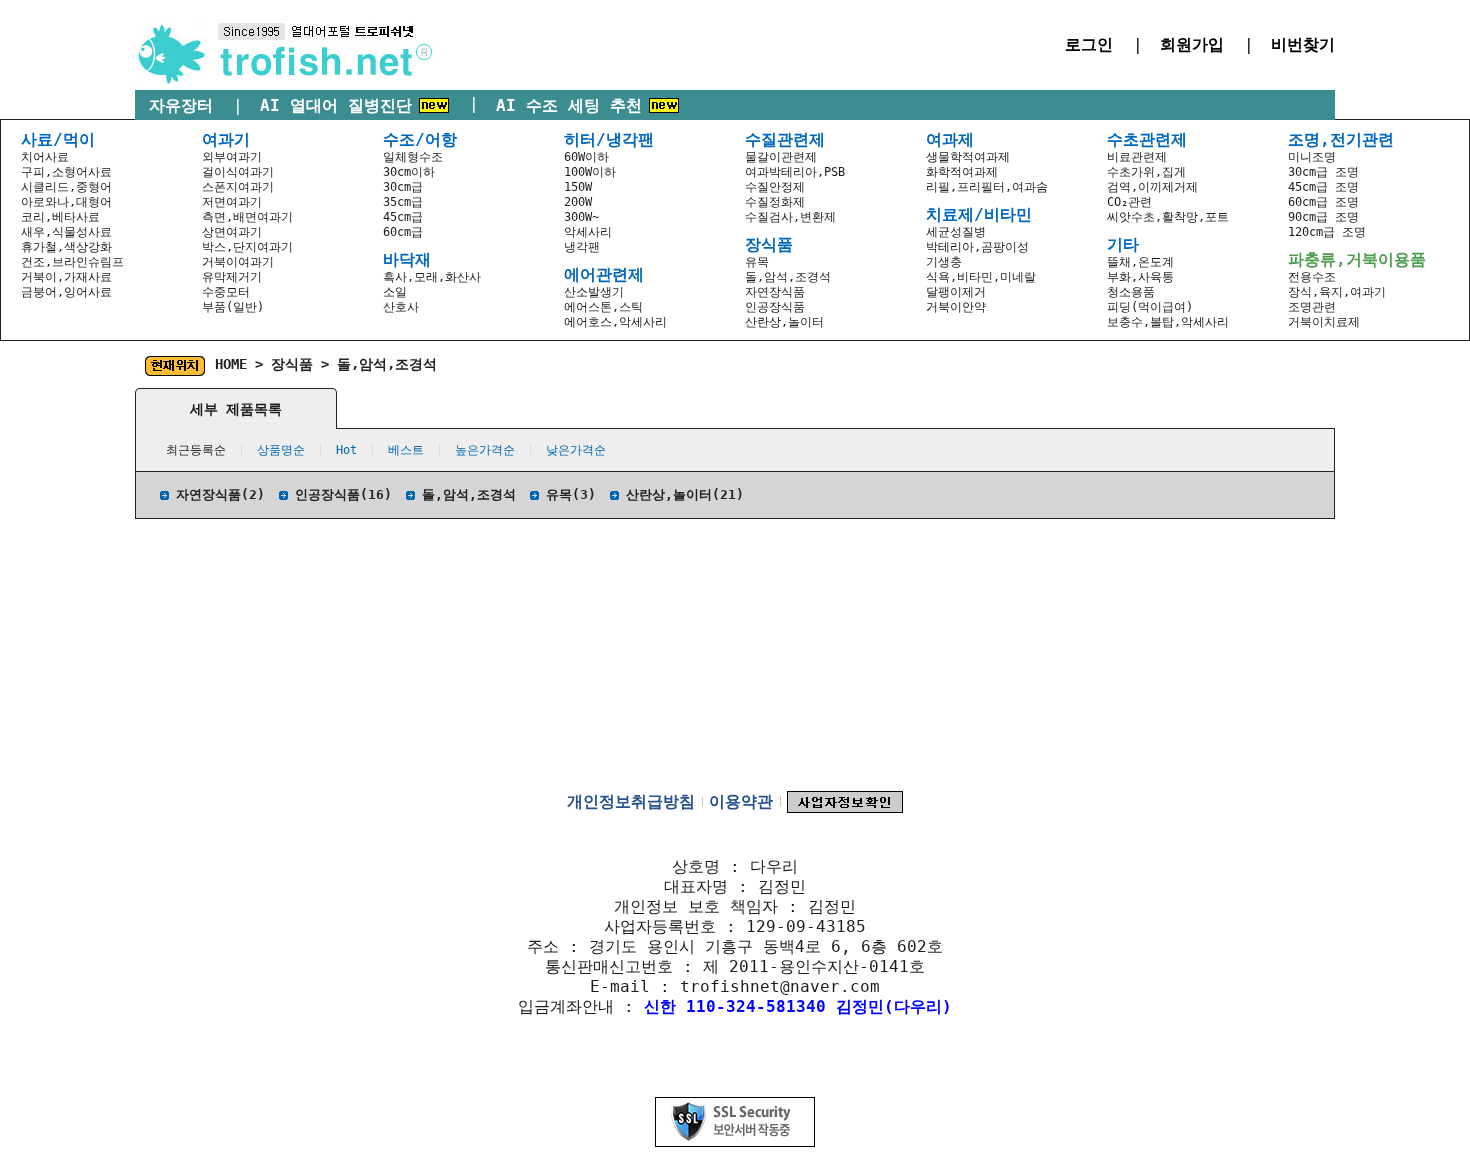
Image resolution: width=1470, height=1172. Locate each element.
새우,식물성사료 (66, 232)
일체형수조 (413, 157)
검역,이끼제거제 (1152, 187)
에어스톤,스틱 (603, 307)
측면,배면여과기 (247, 217)
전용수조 (1312, 277)
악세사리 (588, 232)
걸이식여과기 (238, 172)
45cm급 (403, 217)
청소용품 (1131, 292)
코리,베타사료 (60, 217)
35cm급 (403, 202)
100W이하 (590, 172)
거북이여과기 (238, 262)
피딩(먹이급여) (1150, 307)
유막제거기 (232, 277)
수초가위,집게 (1146, 172)
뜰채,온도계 (1140, 262)
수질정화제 (775, 202)
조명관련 (1312, 307)
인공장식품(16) (343, 494)
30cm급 (403, 187)
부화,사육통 (1140, 277)
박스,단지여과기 (247, 247)
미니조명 (1312, 157)
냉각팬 (582, 247)
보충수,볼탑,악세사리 (1168, 322)
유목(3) (571, 494)
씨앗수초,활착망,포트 (1168, 217)
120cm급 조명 (1327, 232)
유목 (757, 262)
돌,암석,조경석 (788, 277)
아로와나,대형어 (66, 202)
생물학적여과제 (968, 157)
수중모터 (226, 292)
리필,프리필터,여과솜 (987, 187)
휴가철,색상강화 (66, 247)
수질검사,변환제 (790, 217)
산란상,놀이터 (784, 322)
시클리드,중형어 (66, 187)
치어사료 (45, 157)
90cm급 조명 (1323, 217)
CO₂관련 (1129, 202)
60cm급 (403, 232)
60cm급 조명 (1323, 202)
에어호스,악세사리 (615, 322)
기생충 (944, 262)
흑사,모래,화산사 (432, 277)
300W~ (581, 217)
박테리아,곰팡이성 (977, 247)
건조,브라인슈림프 (72, 262)
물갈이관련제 (781, 157)
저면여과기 (232, 202)
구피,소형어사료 (66, 172)
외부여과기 (232, 157)
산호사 (401, 307)
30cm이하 (409, 172)
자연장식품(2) (220, 494)
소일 (395, 292)
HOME (231, 364)
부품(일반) (233, 307)
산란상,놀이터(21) (685, 494)
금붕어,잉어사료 (66, 292)
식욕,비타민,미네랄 (981, 277)
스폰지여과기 (238, 187)
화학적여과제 (962, 172)
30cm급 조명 (1323, 172)
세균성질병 (956, 232)
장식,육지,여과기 (1337, 292)
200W (578, 202)
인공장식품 (775, 307)
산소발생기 (594, 292)
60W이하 (586, 157)
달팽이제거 (956, 292)
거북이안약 (956, 307)
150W (578, 187)
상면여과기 (232, 232)
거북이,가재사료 (66, 277)
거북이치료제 (1324, 322)
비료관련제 (1137, 157)
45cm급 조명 (1323, 187)
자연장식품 (775, 292)
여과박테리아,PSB (795, 172)
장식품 (292, 364)
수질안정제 (775, 187)
